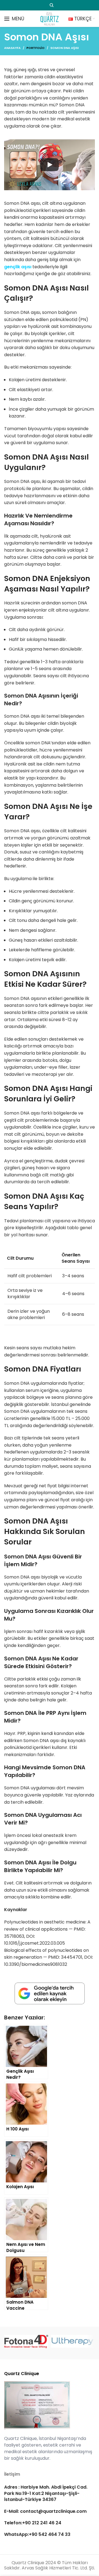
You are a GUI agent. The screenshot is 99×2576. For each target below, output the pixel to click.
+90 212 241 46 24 (42, 2523)
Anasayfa (12, 48)
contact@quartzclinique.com (53, 2511)
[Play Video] (50, 165)
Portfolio (35, 48)
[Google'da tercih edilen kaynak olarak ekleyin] (50, 1994)
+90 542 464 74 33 (50, 2534)
